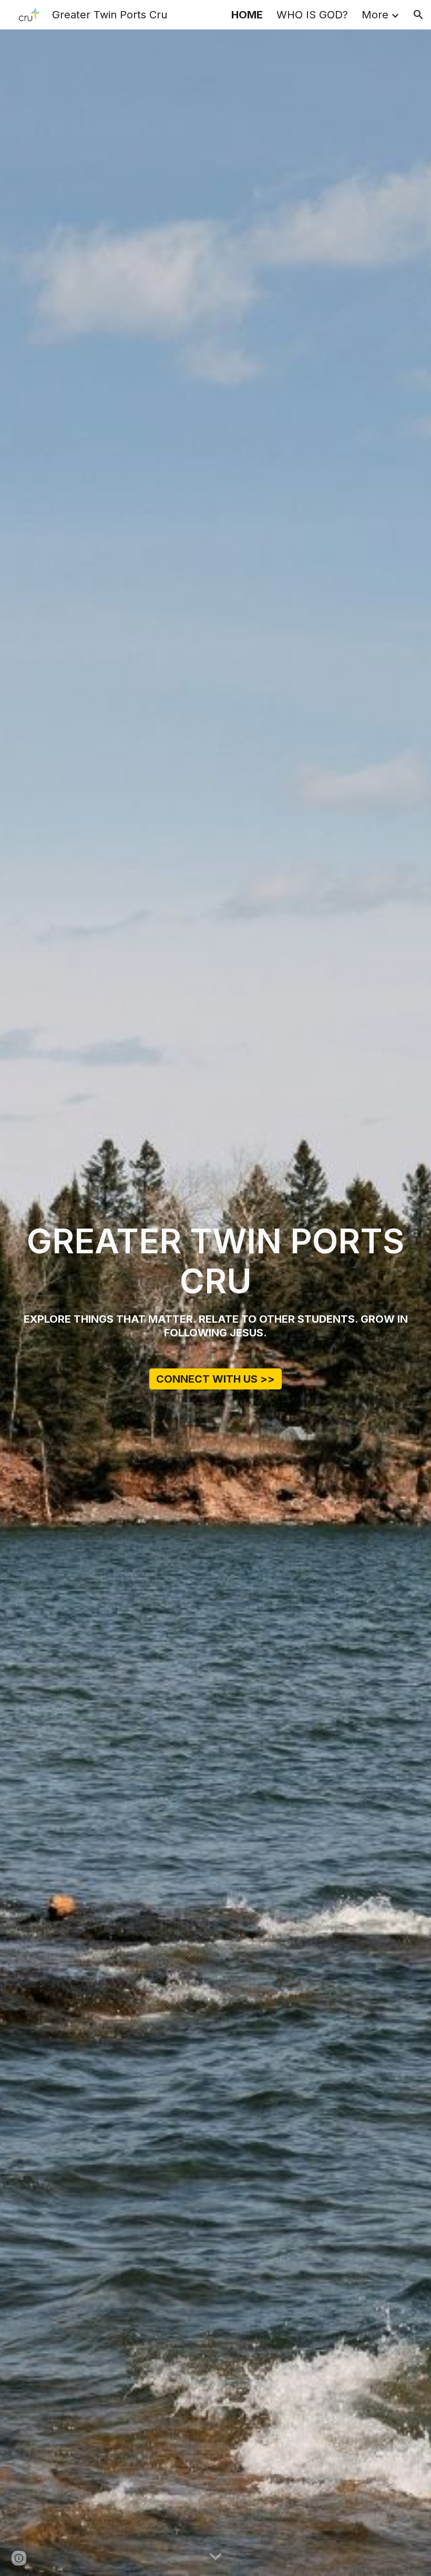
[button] (418, 15)
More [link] (375, 15)
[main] (215, 1262)
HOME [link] (247, 15)
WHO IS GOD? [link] (312, 15)
